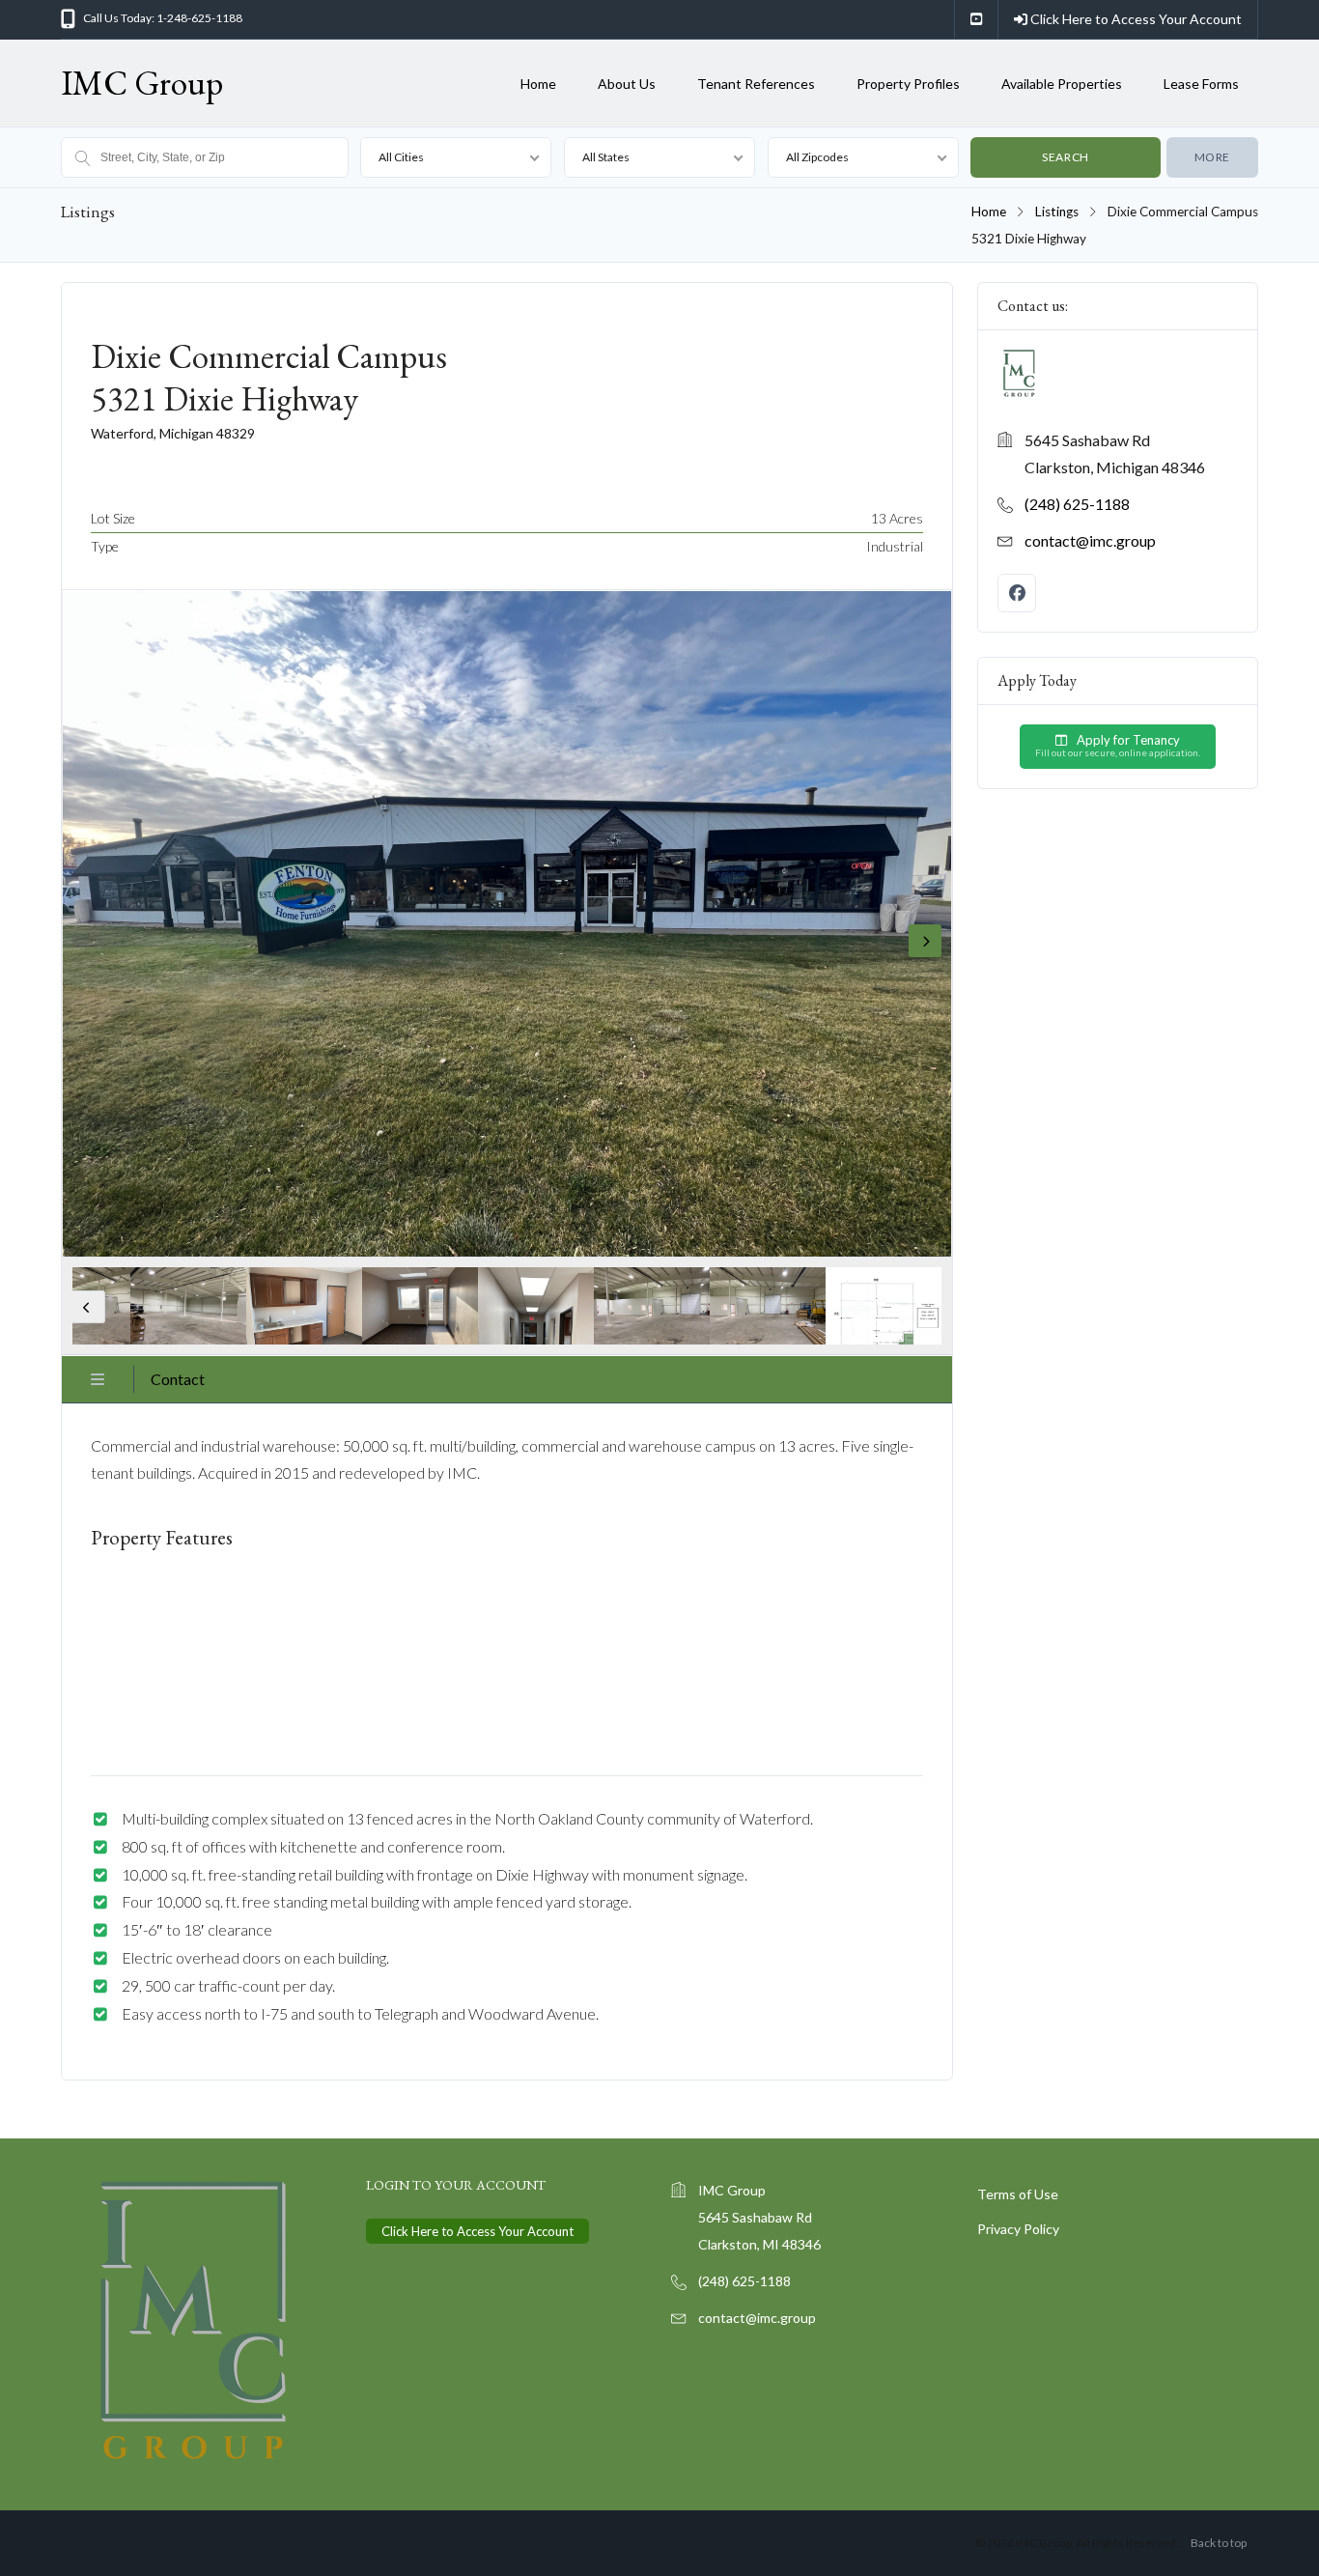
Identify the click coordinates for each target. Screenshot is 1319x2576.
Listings (1057, 212)
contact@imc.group (1090, 540)
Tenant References (756, 84)
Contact (178, 1379)
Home (538, 84)
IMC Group (142, 83)
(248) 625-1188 (1077, 504)
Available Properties (1062, 84)
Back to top (1219, 2543)
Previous (89, 1307)
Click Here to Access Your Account (1135, 19)
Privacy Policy (1018, 2229)
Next (925, 941)
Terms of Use (1018, 2194)
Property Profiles (908, 84)
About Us (627, 84)
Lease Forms (1201, 84)
